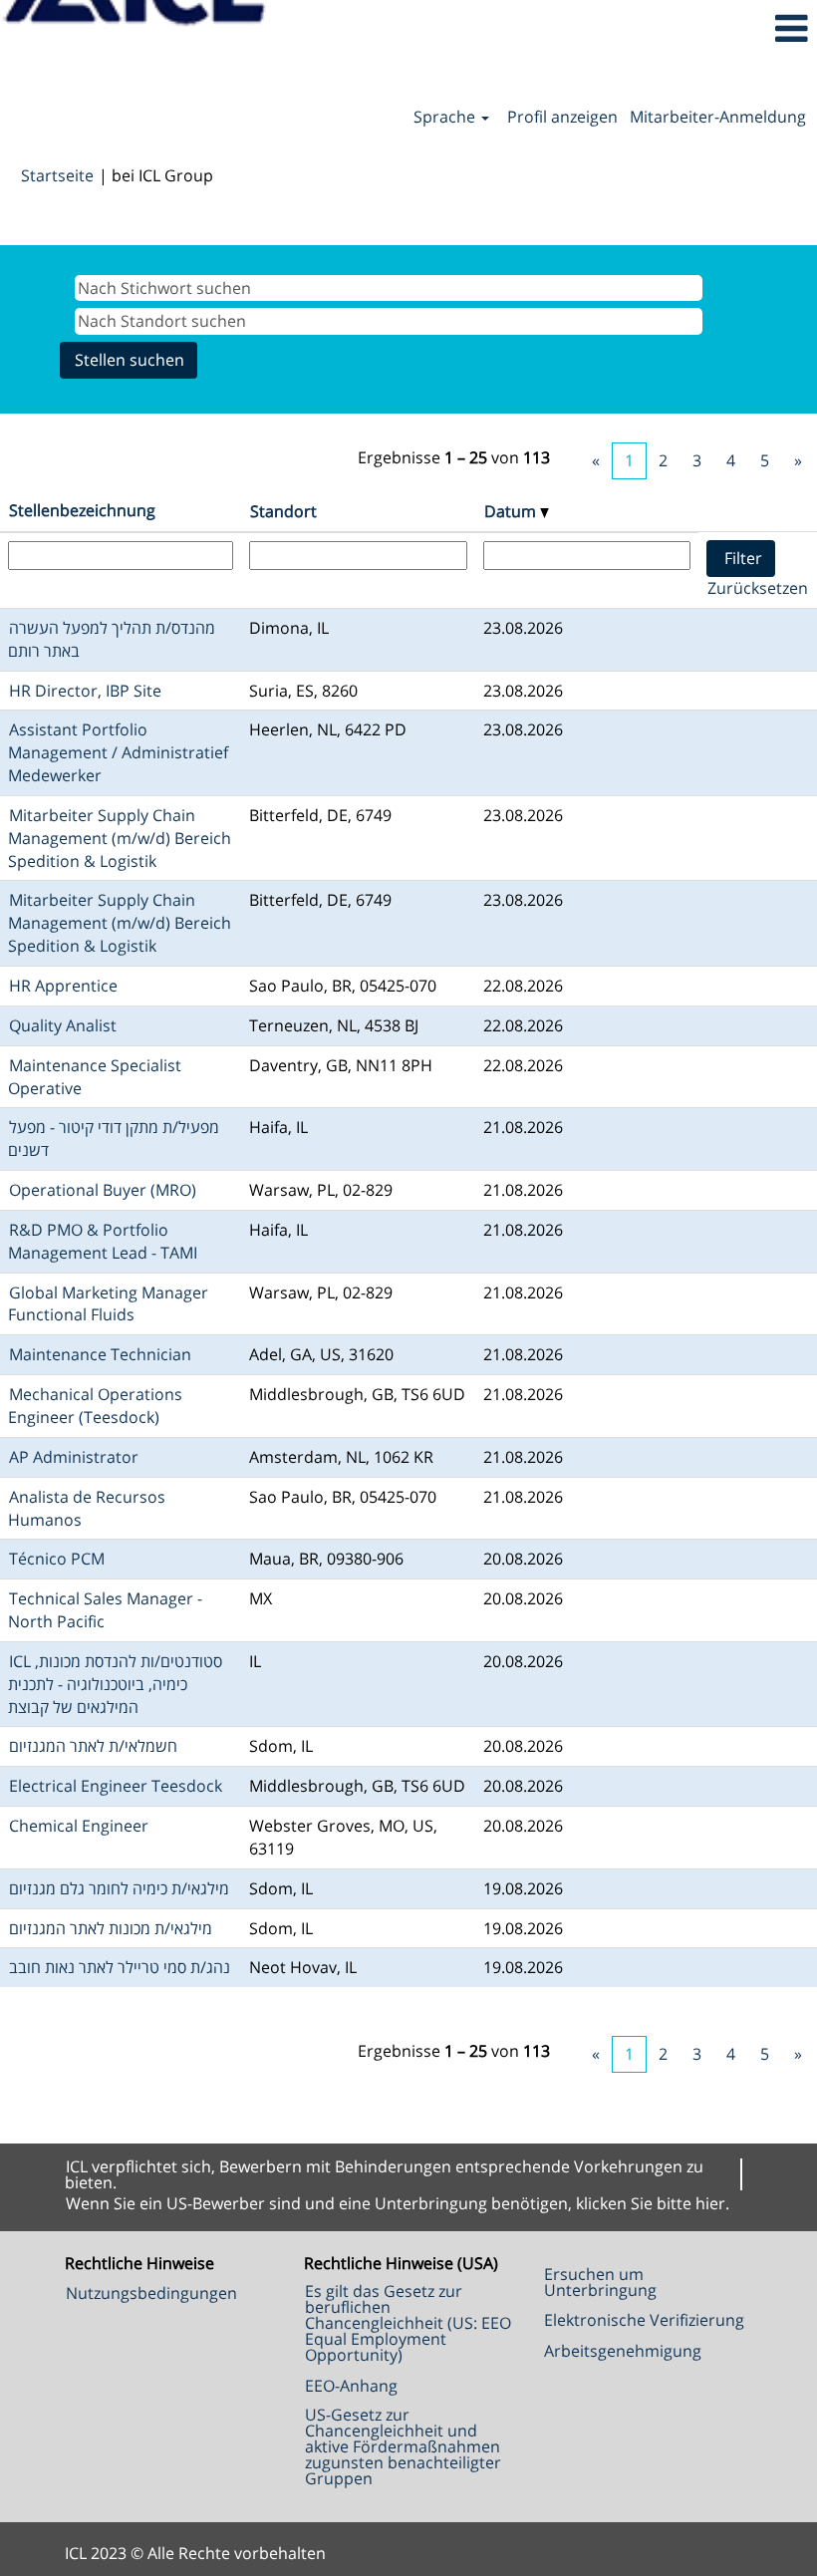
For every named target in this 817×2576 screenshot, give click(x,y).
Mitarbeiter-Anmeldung (718, 117)
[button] (681, 28)
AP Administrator (74, 1457)
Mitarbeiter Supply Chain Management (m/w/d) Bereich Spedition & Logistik (120, 838)
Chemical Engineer (79, 1826)
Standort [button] (283, 511)
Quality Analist (63, 1025)
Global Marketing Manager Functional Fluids (108, 1304)
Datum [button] (512, 511)
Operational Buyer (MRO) (103, 1190)
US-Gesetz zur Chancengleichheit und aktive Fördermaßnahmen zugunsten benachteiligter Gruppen (403, 2446)
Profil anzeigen (562, 117)
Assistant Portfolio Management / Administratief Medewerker (118, 752)
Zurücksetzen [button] (758, 588)
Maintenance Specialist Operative (95, 1077)
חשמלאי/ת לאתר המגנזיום (93, 1746)
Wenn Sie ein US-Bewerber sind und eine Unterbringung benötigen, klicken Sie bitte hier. (398, 2203)
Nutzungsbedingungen (151, 2293)
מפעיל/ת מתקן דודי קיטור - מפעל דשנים (114, 1139)
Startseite (57, 175)
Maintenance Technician (100, 1354)
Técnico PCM (57, 1559)
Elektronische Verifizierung (644, 2320)
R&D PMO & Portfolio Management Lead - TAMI (103, 1241)
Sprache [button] (446, 117)
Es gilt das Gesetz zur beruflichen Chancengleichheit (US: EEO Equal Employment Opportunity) (408, 2323)
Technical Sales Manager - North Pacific (105, 1610)
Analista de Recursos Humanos (87, 1508)
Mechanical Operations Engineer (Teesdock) (95, 1406)
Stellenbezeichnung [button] (82, 510)
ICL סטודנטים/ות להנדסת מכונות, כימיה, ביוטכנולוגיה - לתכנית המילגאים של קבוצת (115, 1684)
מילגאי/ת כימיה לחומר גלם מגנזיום (119, 1888)
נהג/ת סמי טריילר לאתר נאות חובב (120, 1967)
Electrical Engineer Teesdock (116, 1786)
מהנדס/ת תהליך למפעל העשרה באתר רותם (112, 639)
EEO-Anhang (351, 2386)
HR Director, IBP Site (85, 691)
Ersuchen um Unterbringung (600, 2282)
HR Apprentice (63, 986)
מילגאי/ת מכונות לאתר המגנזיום (111, 1928)
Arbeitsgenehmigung (623, 2351)
